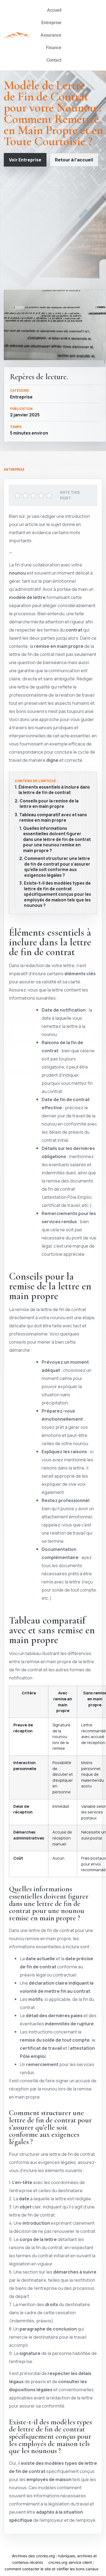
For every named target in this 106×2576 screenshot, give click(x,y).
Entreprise (51, 23)
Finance (54, 48)
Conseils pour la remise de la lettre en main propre (49, 804)
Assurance (51, 35)
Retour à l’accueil (74, 160)
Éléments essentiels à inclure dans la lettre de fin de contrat (54, 790)
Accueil (54, 10)
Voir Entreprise (25, 160)
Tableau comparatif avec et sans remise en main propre (53, 818)
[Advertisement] (53, 228)
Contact (54, 60)
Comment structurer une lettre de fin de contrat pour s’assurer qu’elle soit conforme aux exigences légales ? (57, 867)
